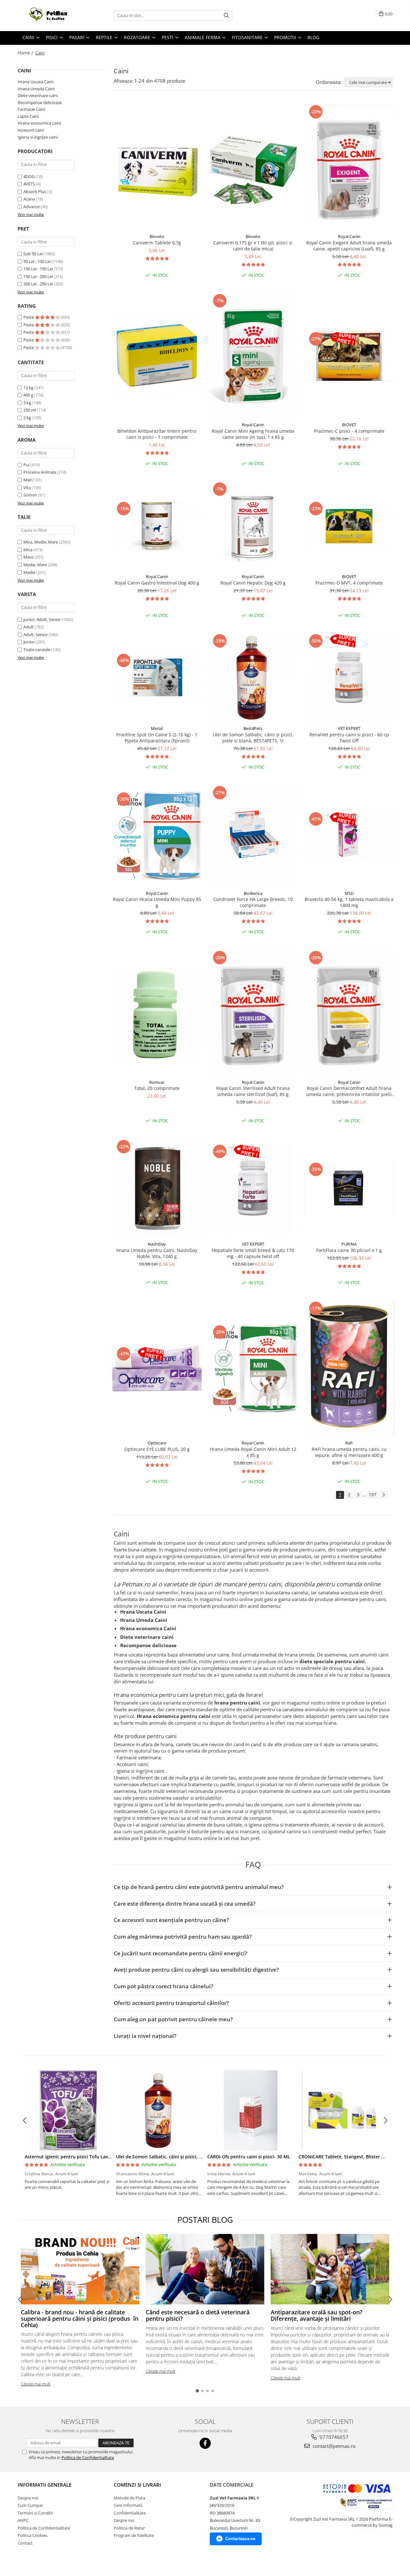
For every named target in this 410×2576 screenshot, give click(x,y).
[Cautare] (226, 16)
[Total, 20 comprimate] (157, 1013)
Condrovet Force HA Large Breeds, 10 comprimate (253, 902)
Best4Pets (253, 728)
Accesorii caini (31, 130)
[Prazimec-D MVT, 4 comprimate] (349, 525)
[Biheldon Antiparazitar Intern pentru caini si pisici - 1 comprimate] (157, 356)
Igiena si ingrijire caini (38, 137)
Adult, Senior (36, 634)
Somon (30, 495)
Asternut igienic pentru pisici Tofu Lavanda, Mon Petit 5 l (87, 2157)
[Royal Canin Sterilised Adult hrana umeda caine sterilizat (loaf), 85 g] (253, 1013)
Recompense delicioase (40, 102)
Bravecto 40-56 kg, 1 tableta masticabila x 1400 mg (349, 902)
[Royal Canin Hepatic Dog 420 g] (253, 526)
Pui (26, 465)
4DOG (29, 176)
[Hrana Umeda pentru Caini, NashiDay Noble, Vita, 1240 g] (157, 1188)
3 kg (28, 403)
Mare (28, 557)
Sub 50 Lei (33, 254)
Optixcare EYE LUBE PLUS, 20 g (157, 1449)
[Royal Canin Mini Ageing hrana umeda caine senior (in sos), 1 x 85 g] (253, 356)
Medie (29, 572)
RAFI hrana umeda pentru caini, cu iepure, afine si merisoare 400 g (349, 1452)
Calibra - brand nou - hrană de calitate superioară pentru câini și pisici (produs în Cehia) (80, 2318)
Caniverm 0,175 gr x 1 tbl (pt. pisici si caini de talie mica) (253, 246)
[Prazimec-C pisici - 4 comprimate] (349, 356)
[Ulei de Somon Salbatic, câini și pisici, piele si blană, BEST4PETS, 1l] (253, 677)
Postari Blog (205, 2220)
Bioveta (157, 236)
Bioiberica (253, 893)
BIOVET (349, 425)
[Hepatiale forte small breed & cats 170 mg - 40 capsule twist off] (253, 1188)
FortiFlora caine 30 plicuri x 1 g (349, 1250)
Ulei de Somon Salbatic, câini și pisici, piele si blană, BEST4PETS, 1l (253, 738)
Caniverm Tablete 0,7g (157, 243)
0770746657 (333, 2437)
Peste (29, 317)
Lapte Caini (28, 116)
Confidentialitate (130, 2513)
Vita (27, 487)
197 (373, 1495)
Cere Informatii (128, 2505)
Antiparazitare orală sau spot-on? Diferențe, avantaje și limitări (316, 2315)
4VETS (29, 184)
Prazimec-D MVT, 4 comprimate (349, 583)
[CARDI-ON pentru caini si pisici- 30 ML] (251, 2110)
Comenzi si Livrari (137, 2485)
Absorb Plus (35, 192)
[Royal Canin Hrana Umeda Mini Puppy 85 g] (157, 836)
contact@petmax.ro (333, 2446)
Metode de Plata (129, 2498)
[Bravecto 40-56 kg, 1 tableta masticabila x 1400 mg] (349, 836)
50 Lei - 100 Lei (37, 261)
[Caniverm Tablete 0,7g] (157, 167)
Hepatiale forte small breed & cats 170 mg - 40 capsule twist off (253, 1253)
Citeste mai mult (36, 2384)
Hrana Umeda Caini (36, 89)
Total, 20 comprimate (157, 1088)
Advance (32, 207)
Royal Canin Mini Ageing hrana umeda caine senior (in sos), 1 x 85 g (253, 434)
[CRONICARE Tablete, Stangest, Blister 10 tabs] (342, 2110)
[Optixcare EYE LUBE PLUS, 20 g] (157, 1368)
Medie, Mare (35, 565)
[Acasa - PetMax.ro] (50, 16)
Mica (28, 550)
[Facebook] (205, 2443)
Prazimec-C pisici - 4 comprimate (349, 431)
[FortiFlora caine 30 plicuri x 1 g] (349, 1188)
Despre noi (28, 2498)
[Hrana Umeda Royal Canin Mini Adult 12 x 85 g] (253, 1369)
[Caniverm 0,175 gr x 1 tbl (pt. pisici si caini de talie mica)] (253, 167)
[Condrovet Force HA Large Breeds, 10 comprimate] (253, 836)
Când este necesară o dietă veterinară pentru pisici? (198, 2315)
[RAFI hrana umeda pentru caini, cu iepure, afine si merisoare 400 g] (349, 1368)
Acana (29, 199)
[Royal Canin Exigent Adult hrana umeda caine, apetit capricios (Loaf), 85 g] (349, 167)
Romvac (157, 1082)
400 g (29, 395)
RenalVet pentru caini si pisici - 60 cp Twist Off (349, 738)
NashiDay (157, 1244)
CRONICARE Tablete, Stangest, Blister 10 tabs (348, 2157)
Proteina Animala (40, 472)
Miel (27, 480)
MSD (349, 893)
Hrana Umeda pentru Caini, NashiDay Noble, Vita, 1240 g (157, 1253)
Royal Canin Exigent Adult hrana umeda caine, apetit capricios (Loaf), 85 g (349, 246)
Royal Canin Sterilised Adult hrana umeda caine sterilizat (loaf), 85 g (253, 1091)
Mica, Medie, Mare (41, 542)
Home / (26, 53)
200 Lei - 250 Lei (38, 284)
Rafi (349, 1443)
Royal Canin (349, 236)
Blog (313, 37)
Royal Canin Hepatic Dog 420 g (253, 583)
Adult (29, 627)
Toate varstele (37, 650)
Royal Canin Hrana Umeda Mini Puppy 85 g (157, 902)
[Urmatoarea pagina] (383, 1495)
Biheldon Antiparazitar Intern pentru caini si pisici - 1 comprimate (157, 434)
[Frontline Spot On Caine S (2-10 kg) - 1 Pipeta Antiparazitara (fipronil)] (157, 677)
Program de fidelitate (134, 2535)
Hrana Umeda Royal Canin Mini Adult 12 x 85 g (253, 1452)
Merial (157, 728)
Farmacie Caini (31, 109)
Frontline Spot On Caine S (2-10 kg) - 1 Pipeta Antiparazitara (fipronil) (157, 738)
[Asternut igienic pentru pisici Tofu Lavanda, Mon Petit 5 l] (68, 2110)
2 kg (28, 418)
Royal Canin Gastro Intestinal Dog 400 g (157, 583)
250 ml (30, 410)
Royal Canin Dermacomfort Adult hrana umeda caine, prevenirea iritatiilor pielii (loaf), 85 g (349, 1091)
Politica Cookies (33, 2535)
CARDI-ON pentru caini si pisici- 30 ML (249, 2157)
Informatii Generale (45, 2485)
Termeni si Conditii (35, 2513)
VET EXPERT (349, 728)
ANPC (23, 2520)
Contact (25, 2543)
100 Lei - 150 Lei (38, 269)
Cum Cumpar (30, 2505)
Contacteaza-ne (240, 2539)
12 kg (29, 388)
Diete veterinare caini (38, 95)
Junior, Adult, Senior (42, 619)
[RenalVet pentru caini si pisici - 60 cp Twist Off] (349, 677)
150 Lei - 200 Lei (38, 276)
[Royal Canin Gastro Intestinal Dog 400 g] (157, 525)
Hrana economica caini (39, 123)
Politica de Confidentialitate (88, 2457)
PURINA (349, 1244)
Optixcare (157, 1443)
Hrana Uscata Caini (36, 82)
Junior (29, 642)
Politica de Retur (129, 2528)
